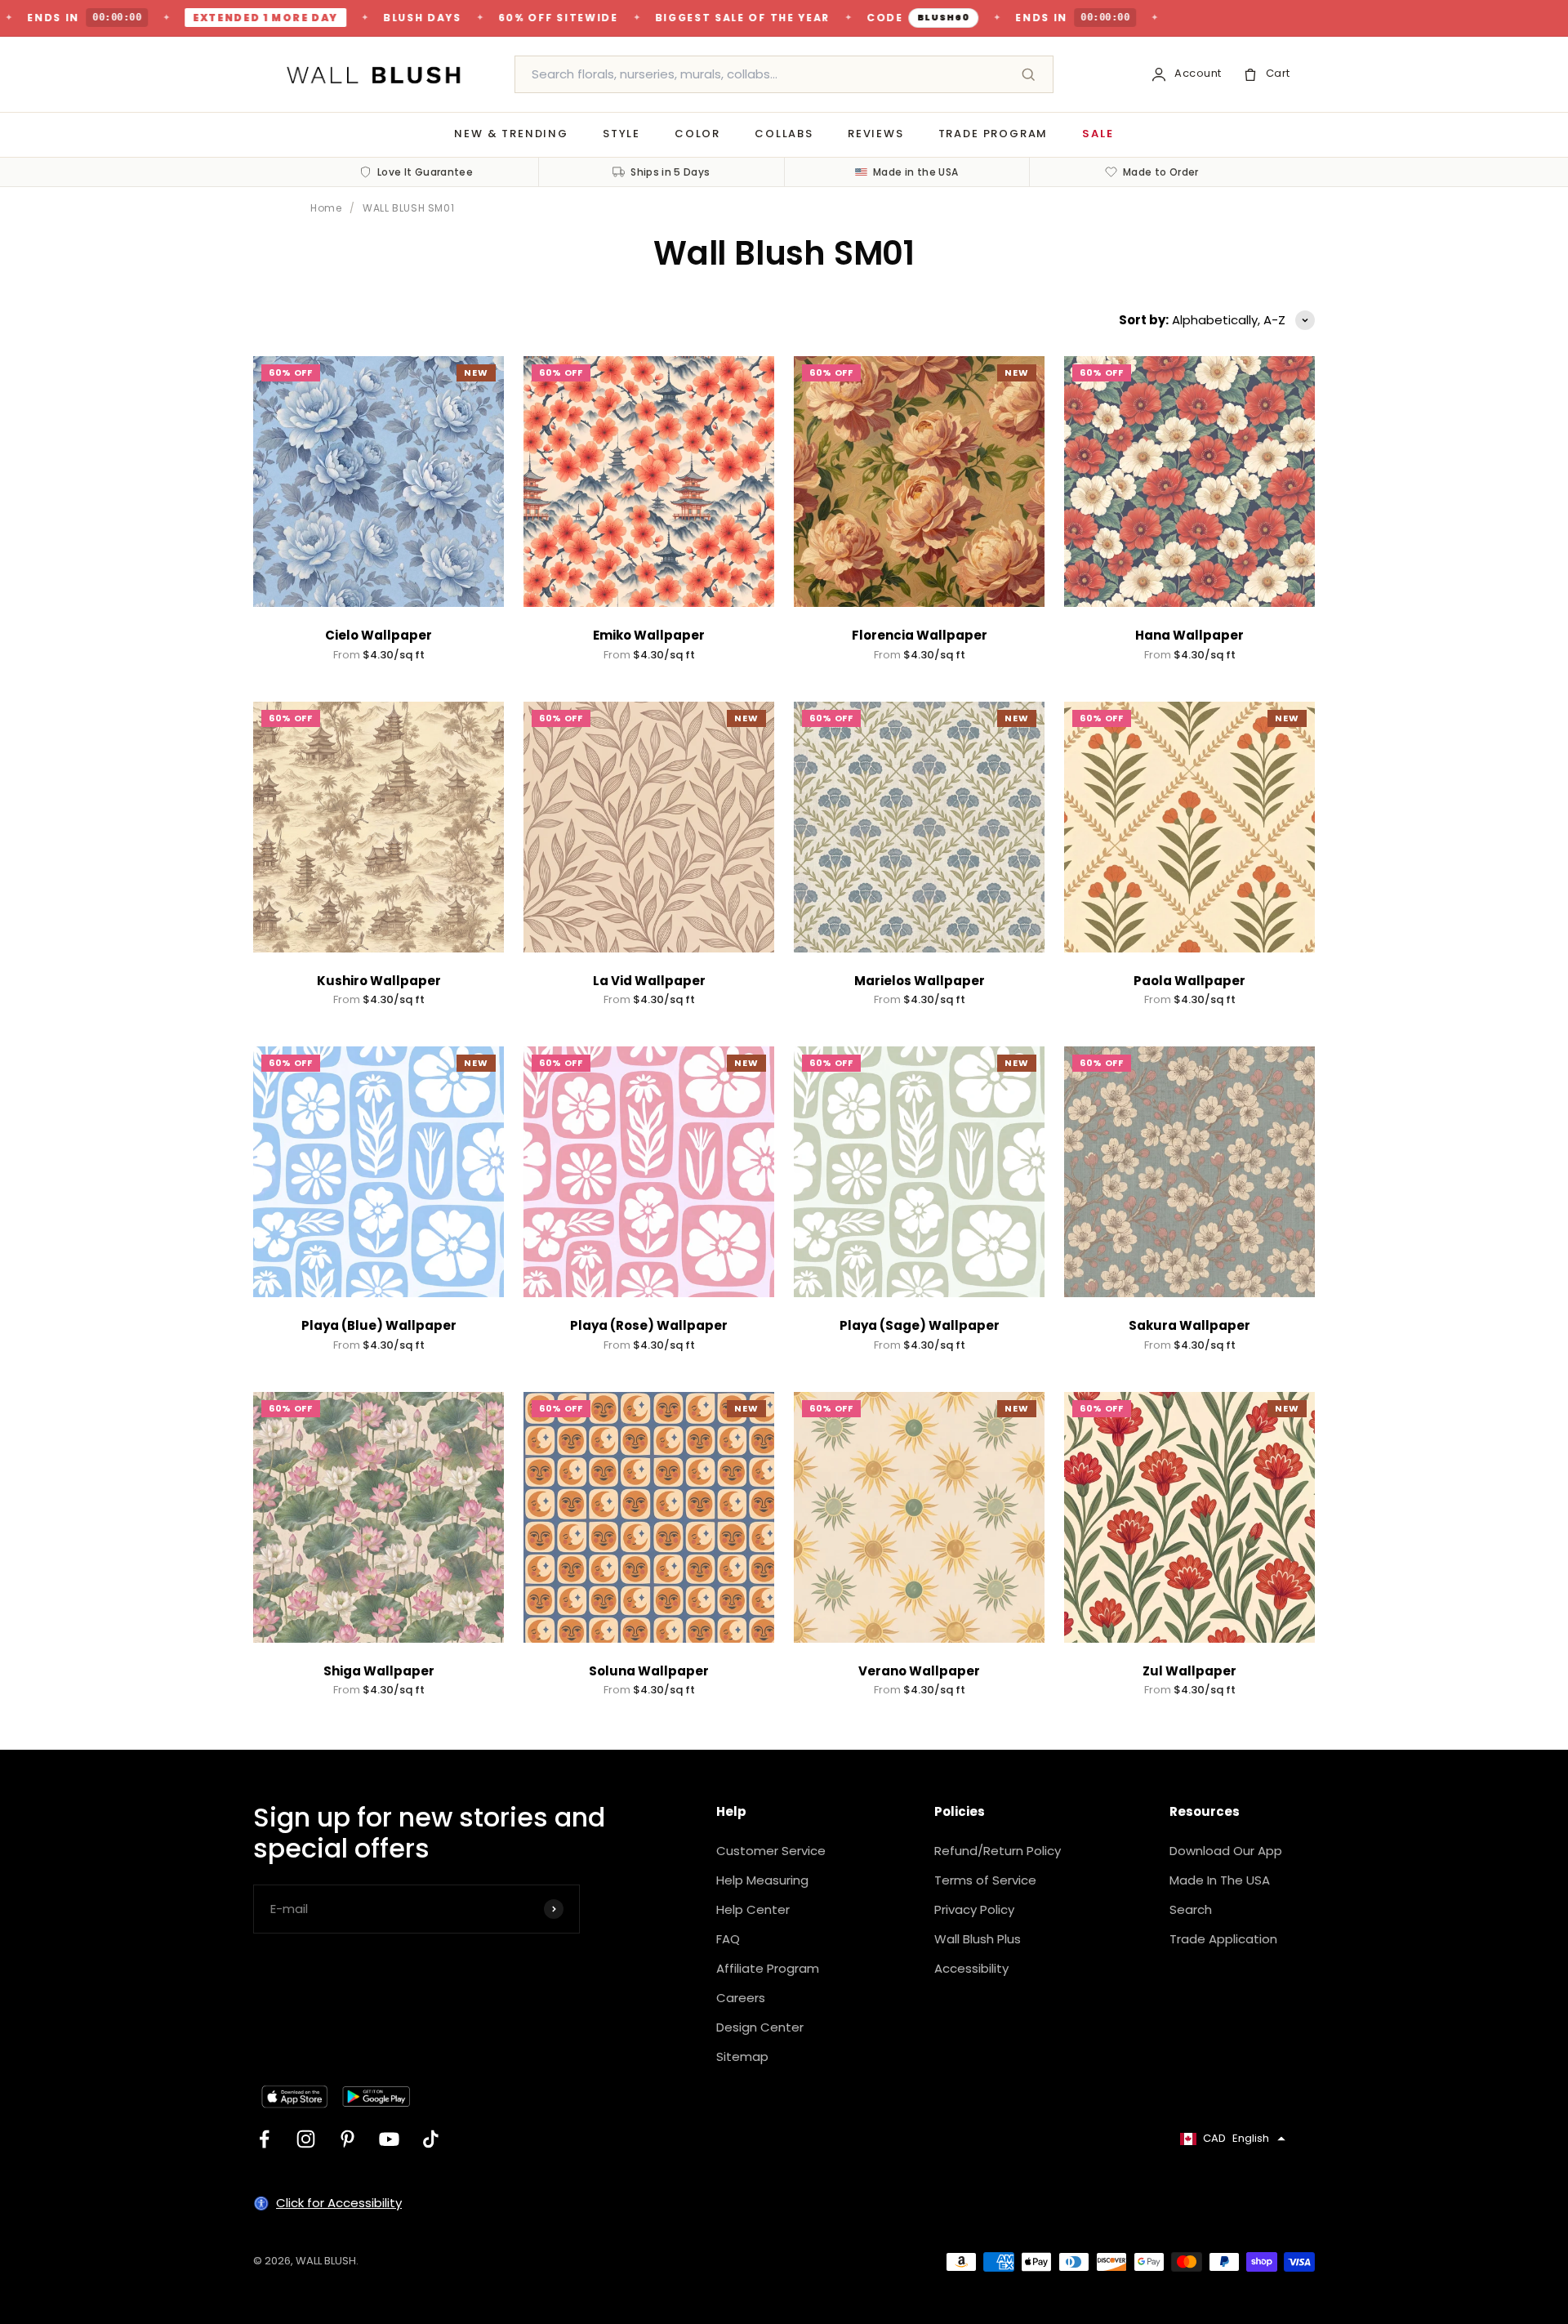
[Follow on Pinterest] (347, 2139)
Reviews (876, 134)
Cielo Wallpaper (379, 635)
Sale (1098, 134)
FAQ (728, 1939)
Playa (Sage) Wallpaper (920, 1325)
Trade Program (993, 134)
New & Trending (511, 134)
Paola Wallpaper (1189, 981)
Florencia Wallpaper (920, 635)
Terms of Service (985, 1880)
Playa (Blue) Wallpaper (379, 1325)
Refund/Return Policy (998, 1851)
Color (697, 134)
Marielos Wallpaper (920, 981)
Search (1191, 1909)
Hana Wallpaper (1189, 635)
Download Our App (1226, 1851)
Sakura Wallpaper (1189, 1325)
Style (621, 134)
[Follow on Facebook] (264, 2139)
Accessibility (971, 1968)
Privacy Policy (974, 1909)
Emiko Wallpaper (649, 635)
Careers (741, 1998)
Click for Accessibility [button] (339, 2203)
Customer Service (771, 1851)
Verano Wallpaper (919, 1671)
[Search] (1028, 74)
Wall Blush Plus (978, 1939)
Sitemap (742, 2056)
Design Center (760, 2027)
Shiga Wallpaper (379, 1671)
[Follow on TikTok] (431, 2139)
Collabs (784, 134)
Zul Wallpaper (1189, 1671)
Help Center (753, 1909)
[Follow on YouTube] (389, 2139)
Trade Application (1223, 1939)
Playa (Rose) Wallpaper (649, 1325)
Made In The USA (1220, 1880)
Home (326, 208)
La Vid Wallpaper (649, 981)
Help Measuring (762, 1880)
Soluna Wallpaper (649, 1671)
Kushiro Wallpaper (379, 981)
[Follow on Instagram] (306, 2139)
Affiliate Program (768, 1968)
